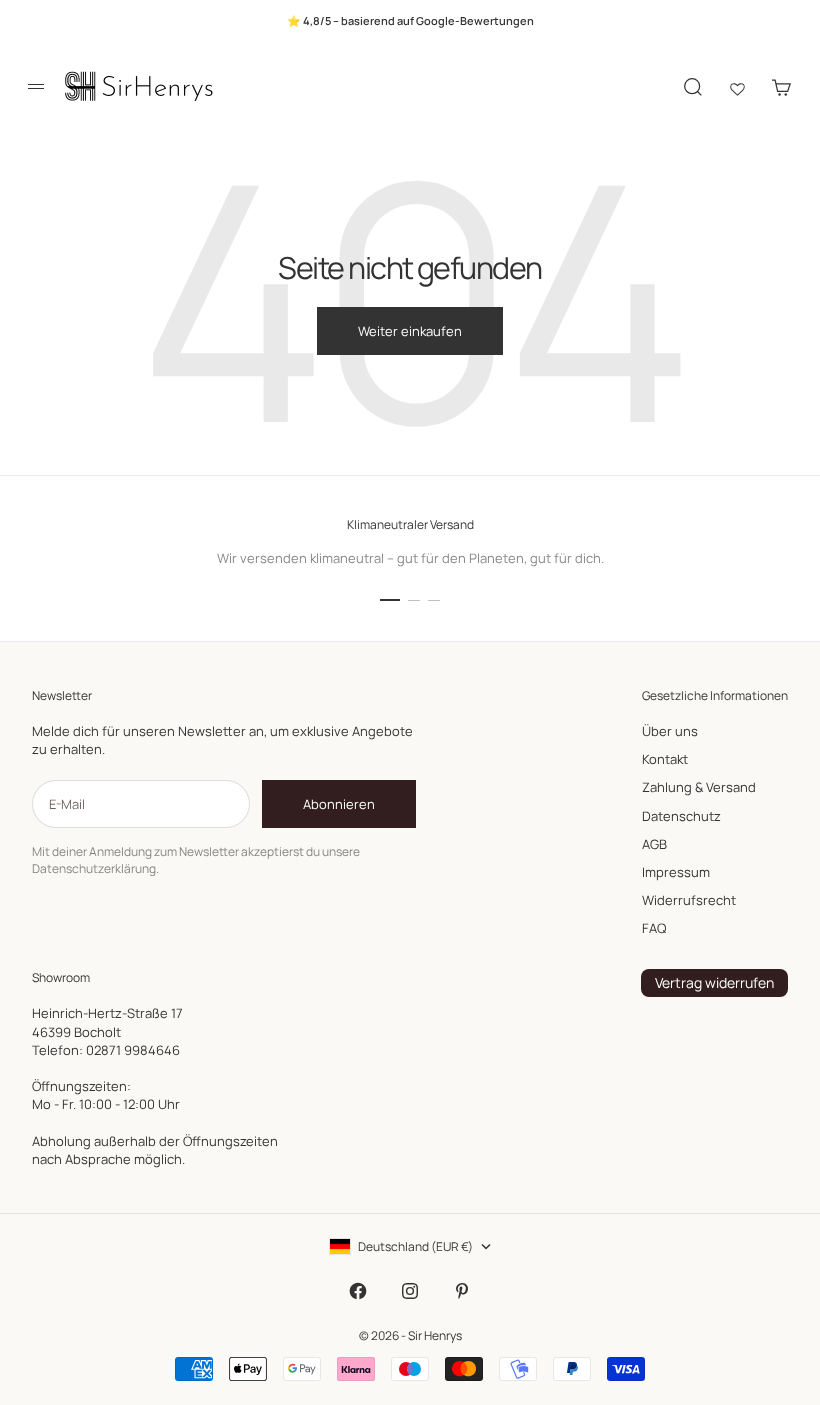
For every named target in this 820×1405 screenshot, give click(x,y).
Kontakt (665, 759)
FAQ (654, 928)
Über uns (670, 731)
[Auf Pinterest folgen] (462, 1291)
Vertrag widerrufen (714, 982)
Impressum (676, 872)
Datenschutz (681, 816)
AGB (654, 844)
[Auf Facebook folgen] (358, 1291)
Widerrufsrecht (689, 900)
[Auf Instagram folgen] (410, 1291)
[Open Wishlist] (737, 87)
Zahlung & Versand (699, 787)
